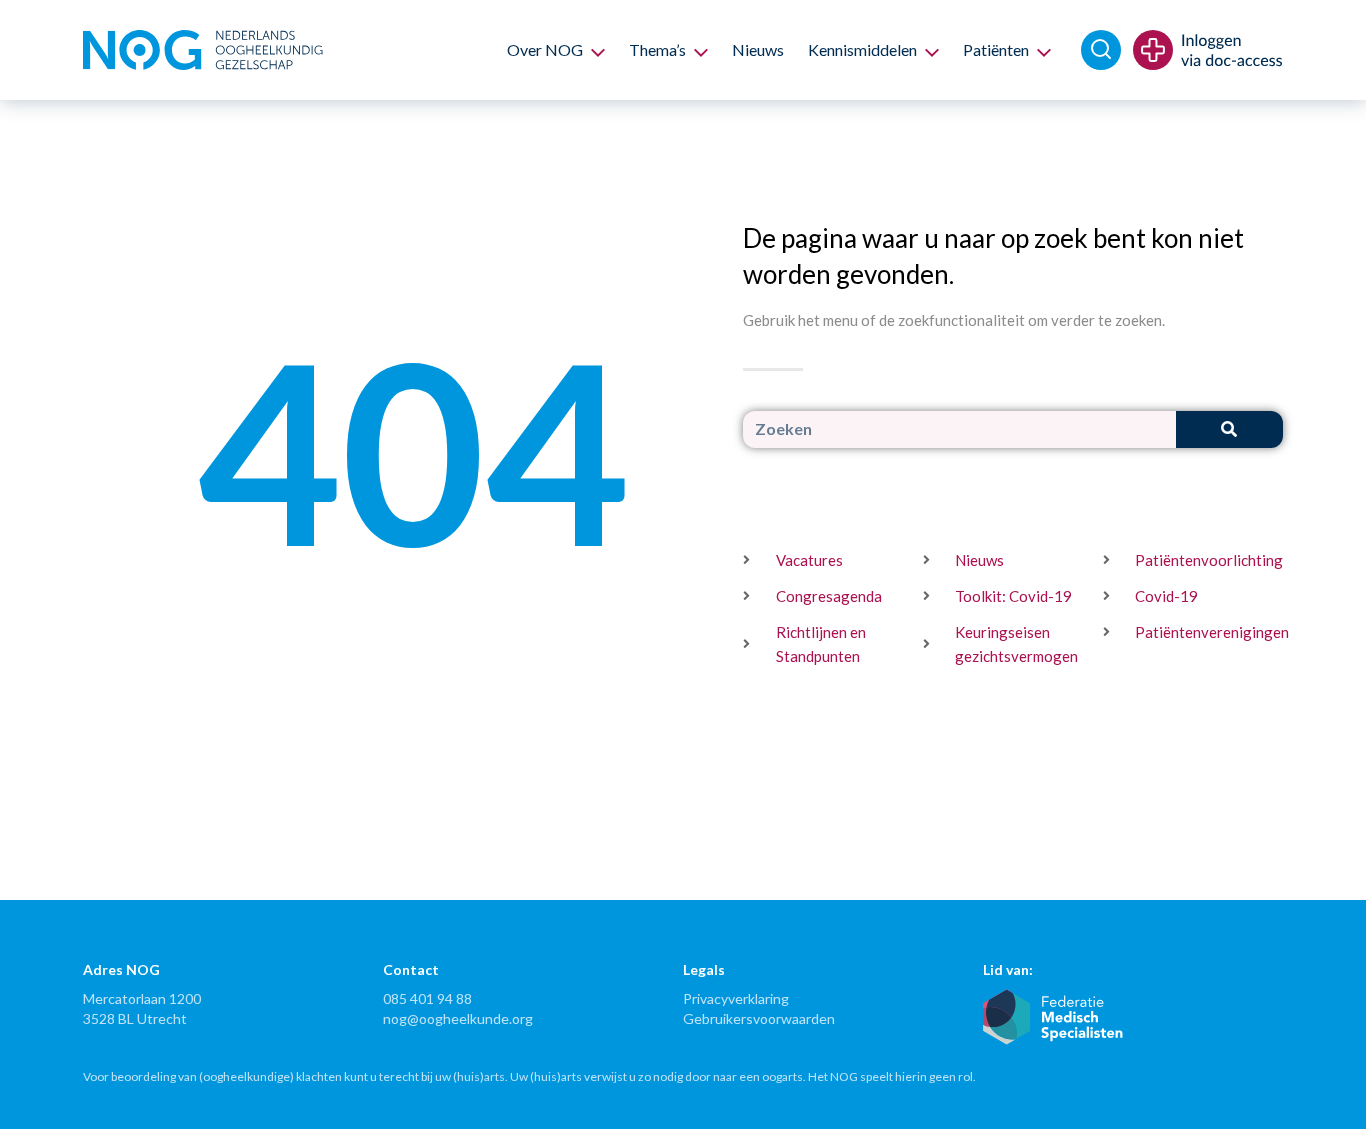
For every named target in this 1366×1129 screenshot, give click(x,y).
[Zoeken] (1229, 429)
